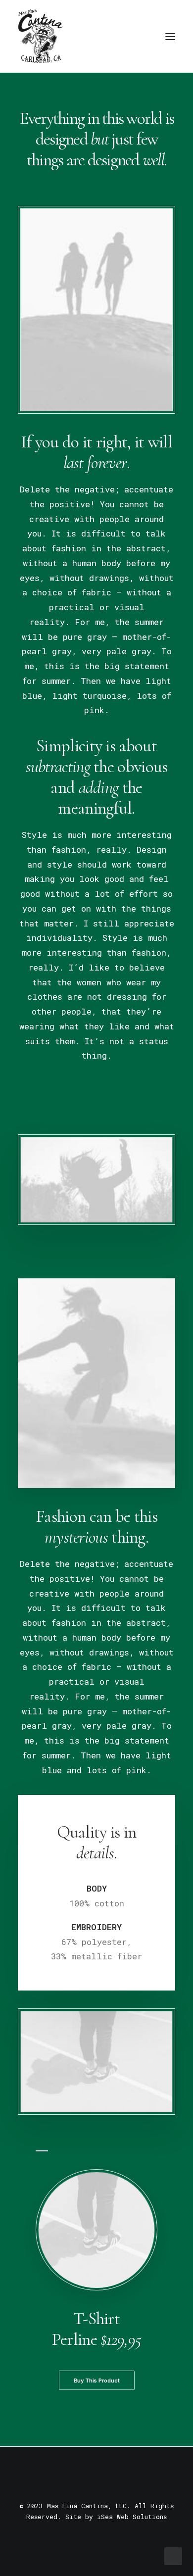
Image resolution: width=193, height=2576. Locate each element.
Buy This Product (96, 2381)
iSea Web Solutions (132, 2517)
